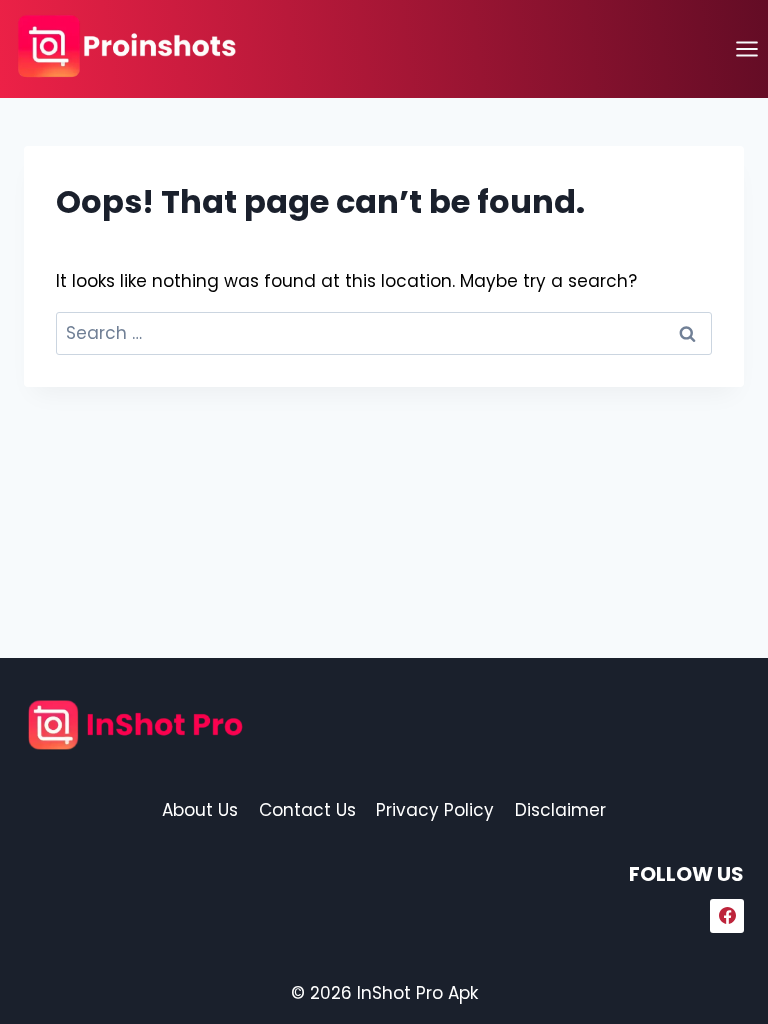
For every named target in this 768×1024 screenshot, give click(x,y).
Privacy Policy (435, 810)
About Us (200, 810)
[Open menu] (746, 48)
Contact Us (307, 810)
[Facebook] (727, 916)
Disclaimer (560, 810)
